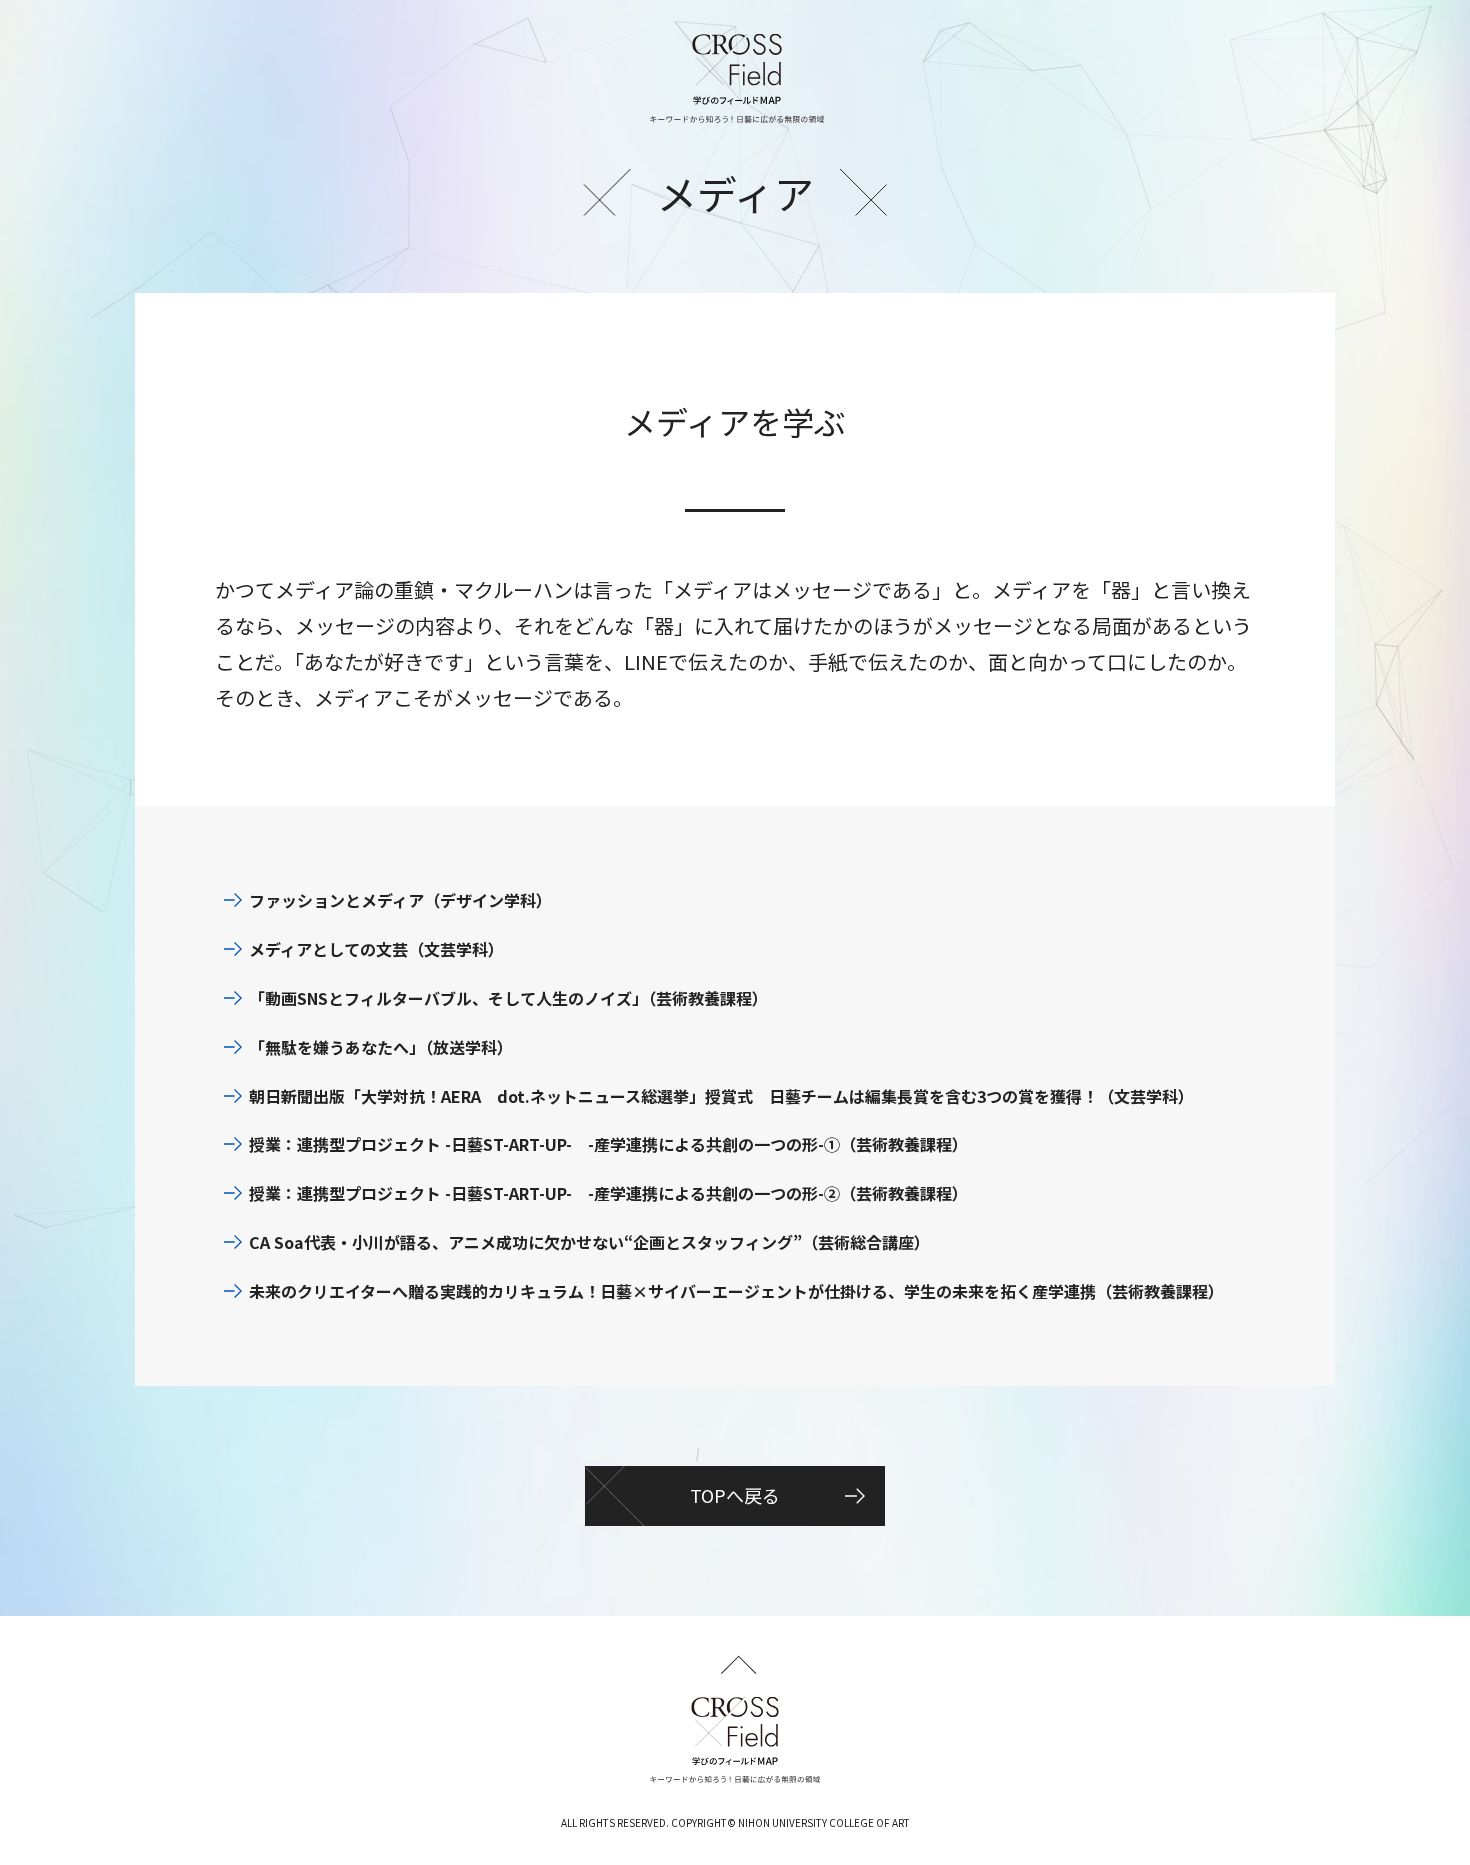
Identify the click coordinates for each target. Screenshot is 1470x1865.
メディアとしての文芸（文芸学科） (376, 949)
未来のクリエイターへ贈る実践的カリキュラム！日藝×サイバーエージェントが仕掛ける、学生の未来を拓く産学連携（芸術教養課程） (736, 1291)
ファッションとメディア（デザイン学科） (400, 900)
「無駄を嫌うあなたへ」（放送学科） (381, 1047)
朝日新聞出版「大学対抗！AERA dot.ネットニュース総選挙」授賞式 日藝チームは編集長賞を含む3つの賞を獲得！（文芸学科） (721, 1096)
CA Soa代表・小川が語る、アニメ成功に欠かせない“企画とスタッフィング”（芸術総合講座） (589, 1242)
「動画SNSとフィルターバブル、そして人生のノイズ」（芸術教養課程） (508, 998)
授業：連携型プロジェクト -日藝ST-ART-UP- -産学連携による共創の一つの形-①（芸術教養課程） (608, 1144)
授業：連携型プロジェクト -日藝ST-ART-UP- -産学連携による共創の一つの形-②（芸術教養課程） (608, 1193)
